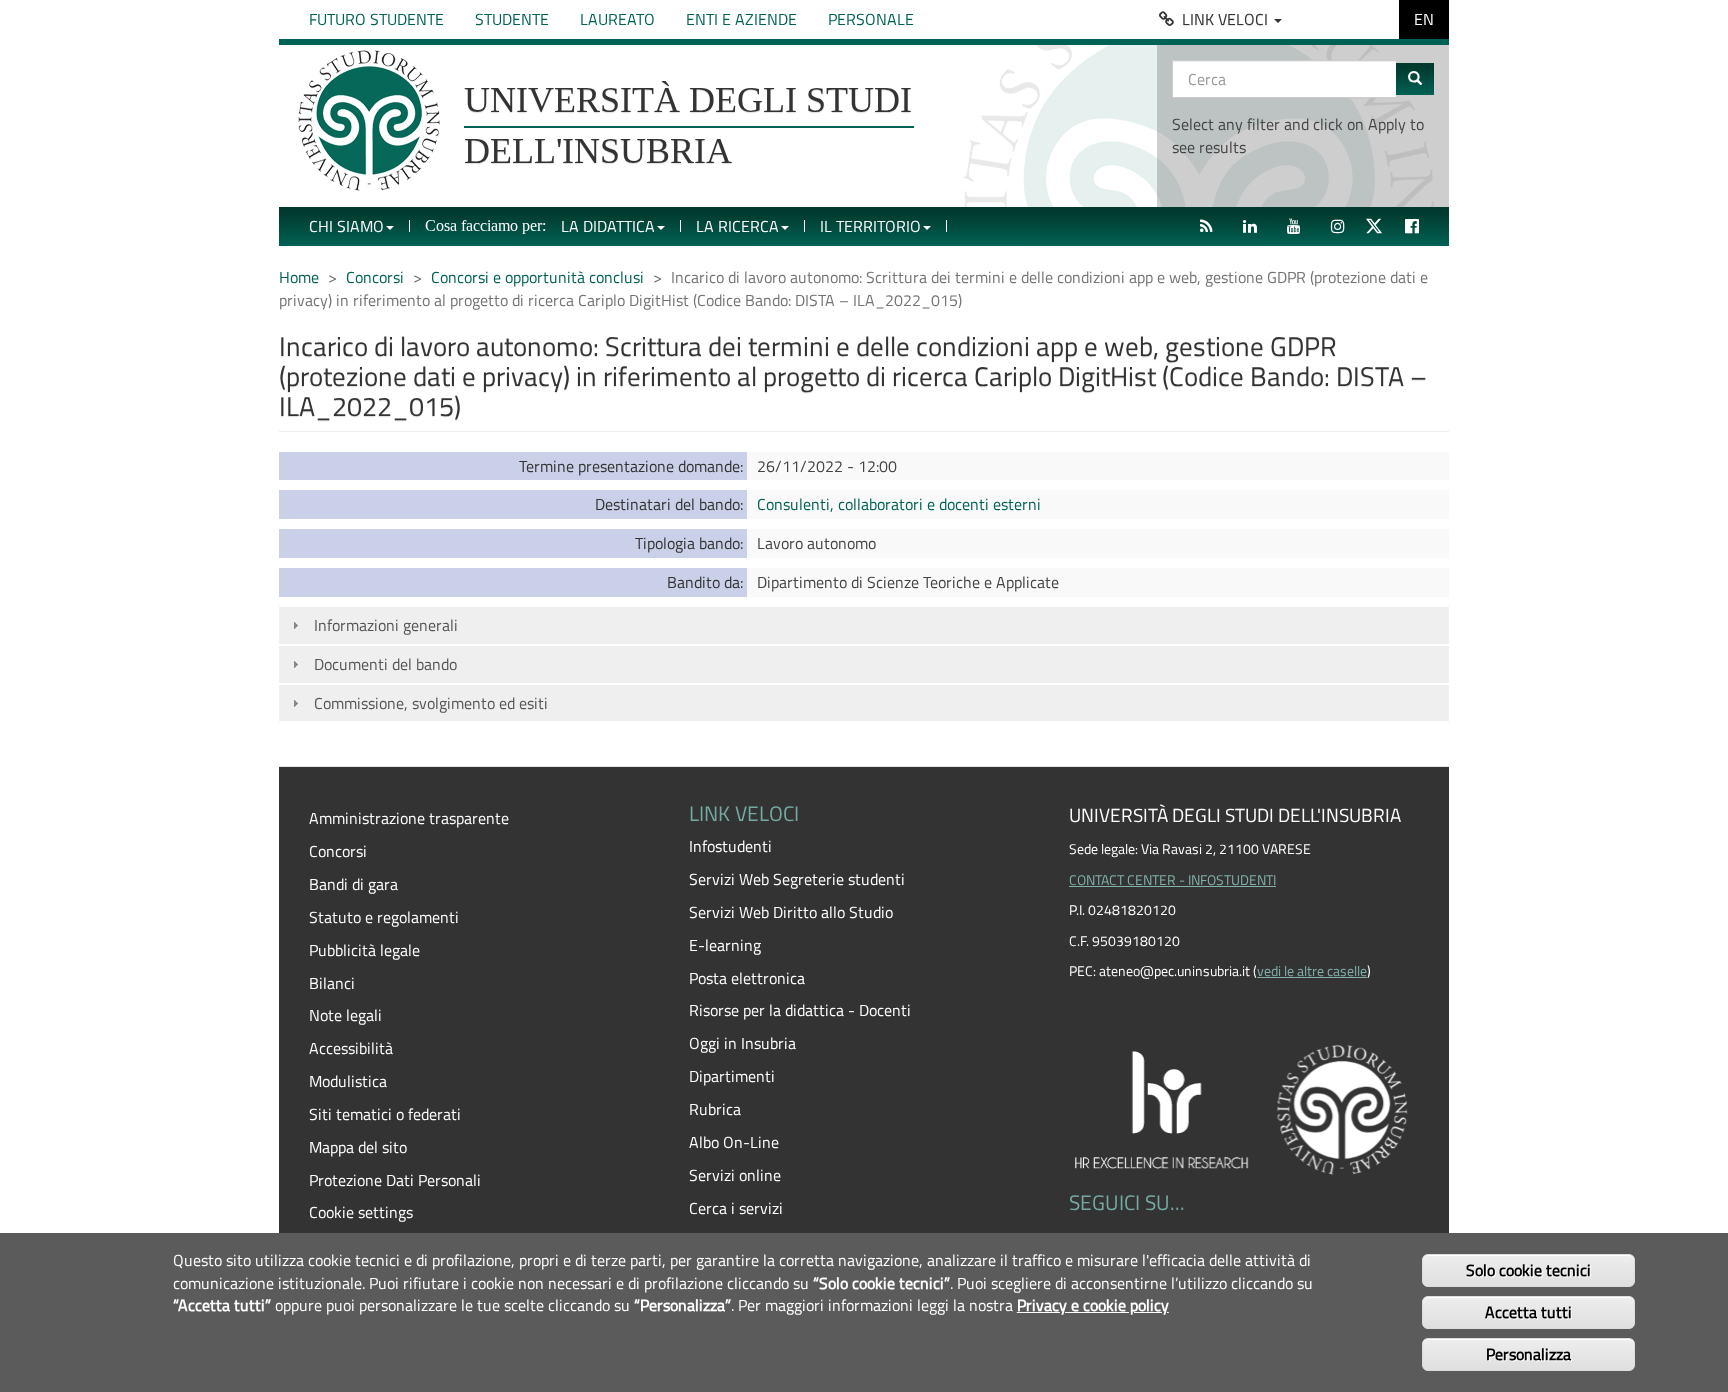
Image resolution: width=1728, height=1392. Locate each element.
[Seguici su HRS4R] (1244, 1106)
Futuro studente (376, 19)
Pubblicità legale (364, 950)
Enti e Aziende (741, 19)
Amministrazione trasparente (409, 818)
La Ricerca (737, 226)
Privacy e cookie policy (1093, 1306)
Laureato (617, 19)
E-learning (725, 945)
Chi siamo (346, 226)
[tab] (864, 625)
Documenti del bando (385, 664)
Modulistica (348, 1081)
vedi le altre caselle (1312, 971)
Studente (512, 19)
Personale (871, 19)
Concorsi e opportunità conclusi (537, 277)
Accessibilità (351, 1048)
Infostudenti (730, 846)
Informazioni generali (386, 625)
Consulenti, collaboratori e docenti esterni (899, 504)
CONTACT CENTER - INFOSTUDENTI (1172, 880)
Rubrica (715, 1109)
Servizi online (735, 1175)
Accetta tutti (1528, 1312)
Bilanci (332, 983)
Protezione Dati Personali (395, 1180)
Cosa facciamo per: (485, 225)
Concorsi (375, 277)
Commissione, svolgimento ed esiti (431, 703)
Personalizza (1528, 1354)
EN (1424, 19)
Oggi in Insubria (742, 1043)
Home (299, 277)
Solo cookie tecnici (1528, 1269)
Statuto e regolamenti (384, 917)
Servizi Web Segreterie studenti (797, 879)
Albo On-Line (734, 1142)
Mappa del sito (358, 1147)
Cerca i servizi (736, 1208)
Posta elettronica (747, 978)
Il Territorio (870, 226)
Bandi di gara (353, 884)
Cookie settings (361, 1212)
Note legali (345, 1015)
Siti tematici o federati (385, 1114)
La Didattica (608, 226)
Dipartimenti (732, 1076)
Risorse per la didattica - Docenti (800, 1010)
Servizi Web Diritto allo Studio (791, 912)
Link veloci (1227, 19)
